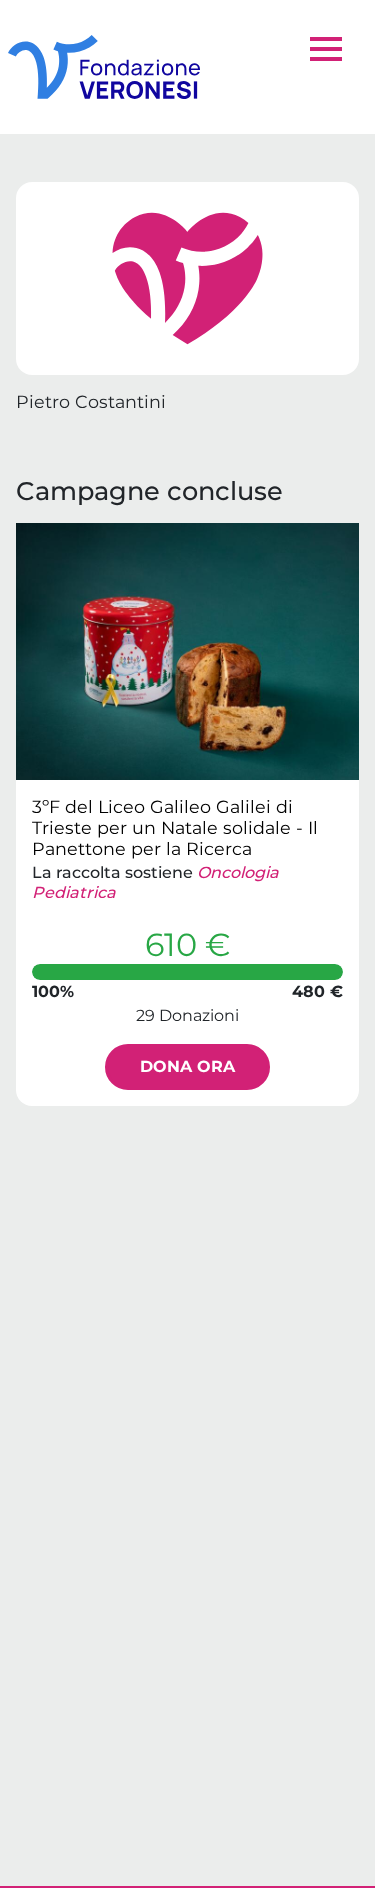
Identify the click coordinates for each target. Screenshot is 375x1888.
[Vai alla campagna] (187, 651)
